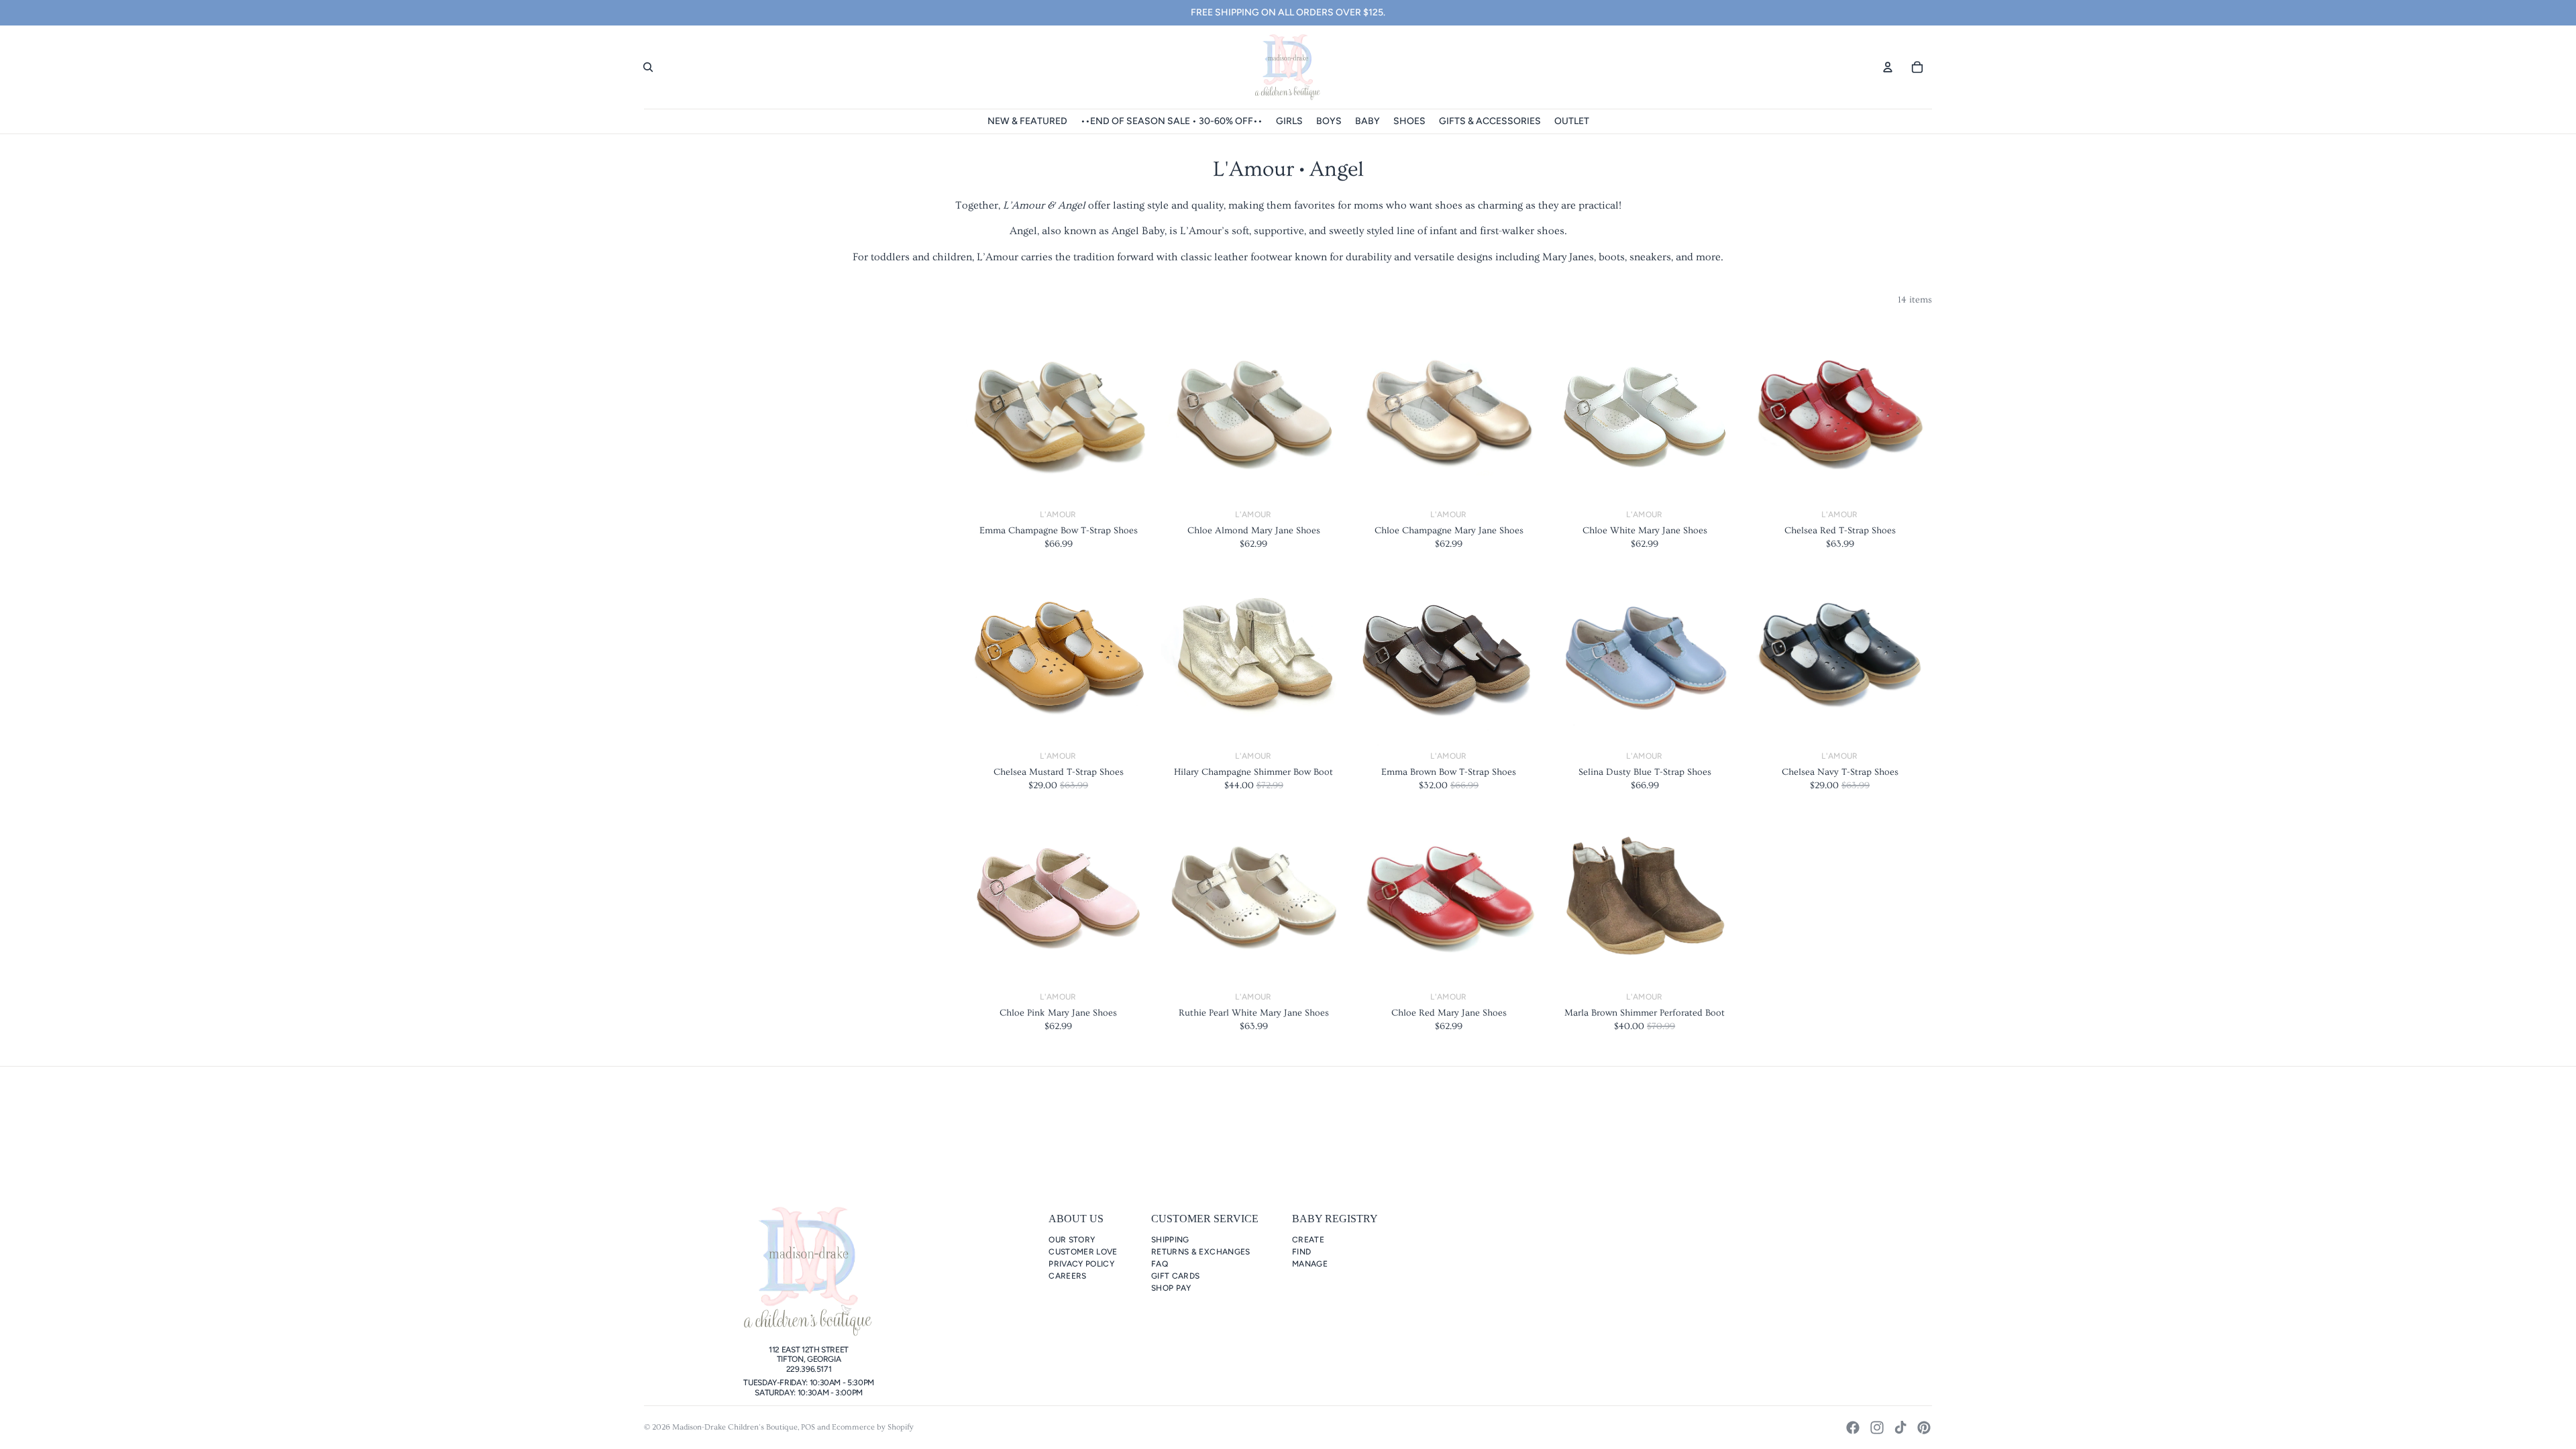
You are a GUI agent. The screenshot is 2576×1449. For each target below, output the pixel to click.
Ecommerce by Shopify (873, 1427)
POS (808, 1427)
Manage (1310, 1264)
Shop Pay (1171, 1288)
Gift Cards (1176, 1276)
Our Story (1072, 1240)
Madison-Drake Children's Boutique (735, 1427)
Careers (1068, 1276)
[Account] (1888, 67)
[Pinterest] (1924, 1428)
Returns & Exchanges (1201, 1252)
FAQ (1160, 1264)
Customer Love (1083, 1252)
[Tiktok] (1900, 1428)
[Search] (648, 67)
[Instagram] (1877, 1428)
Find (1301, 1252)
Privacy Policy (1081, 1264)
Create (1308, 1240)
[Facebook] (1853, 1428)
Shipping (1170, 1240)
